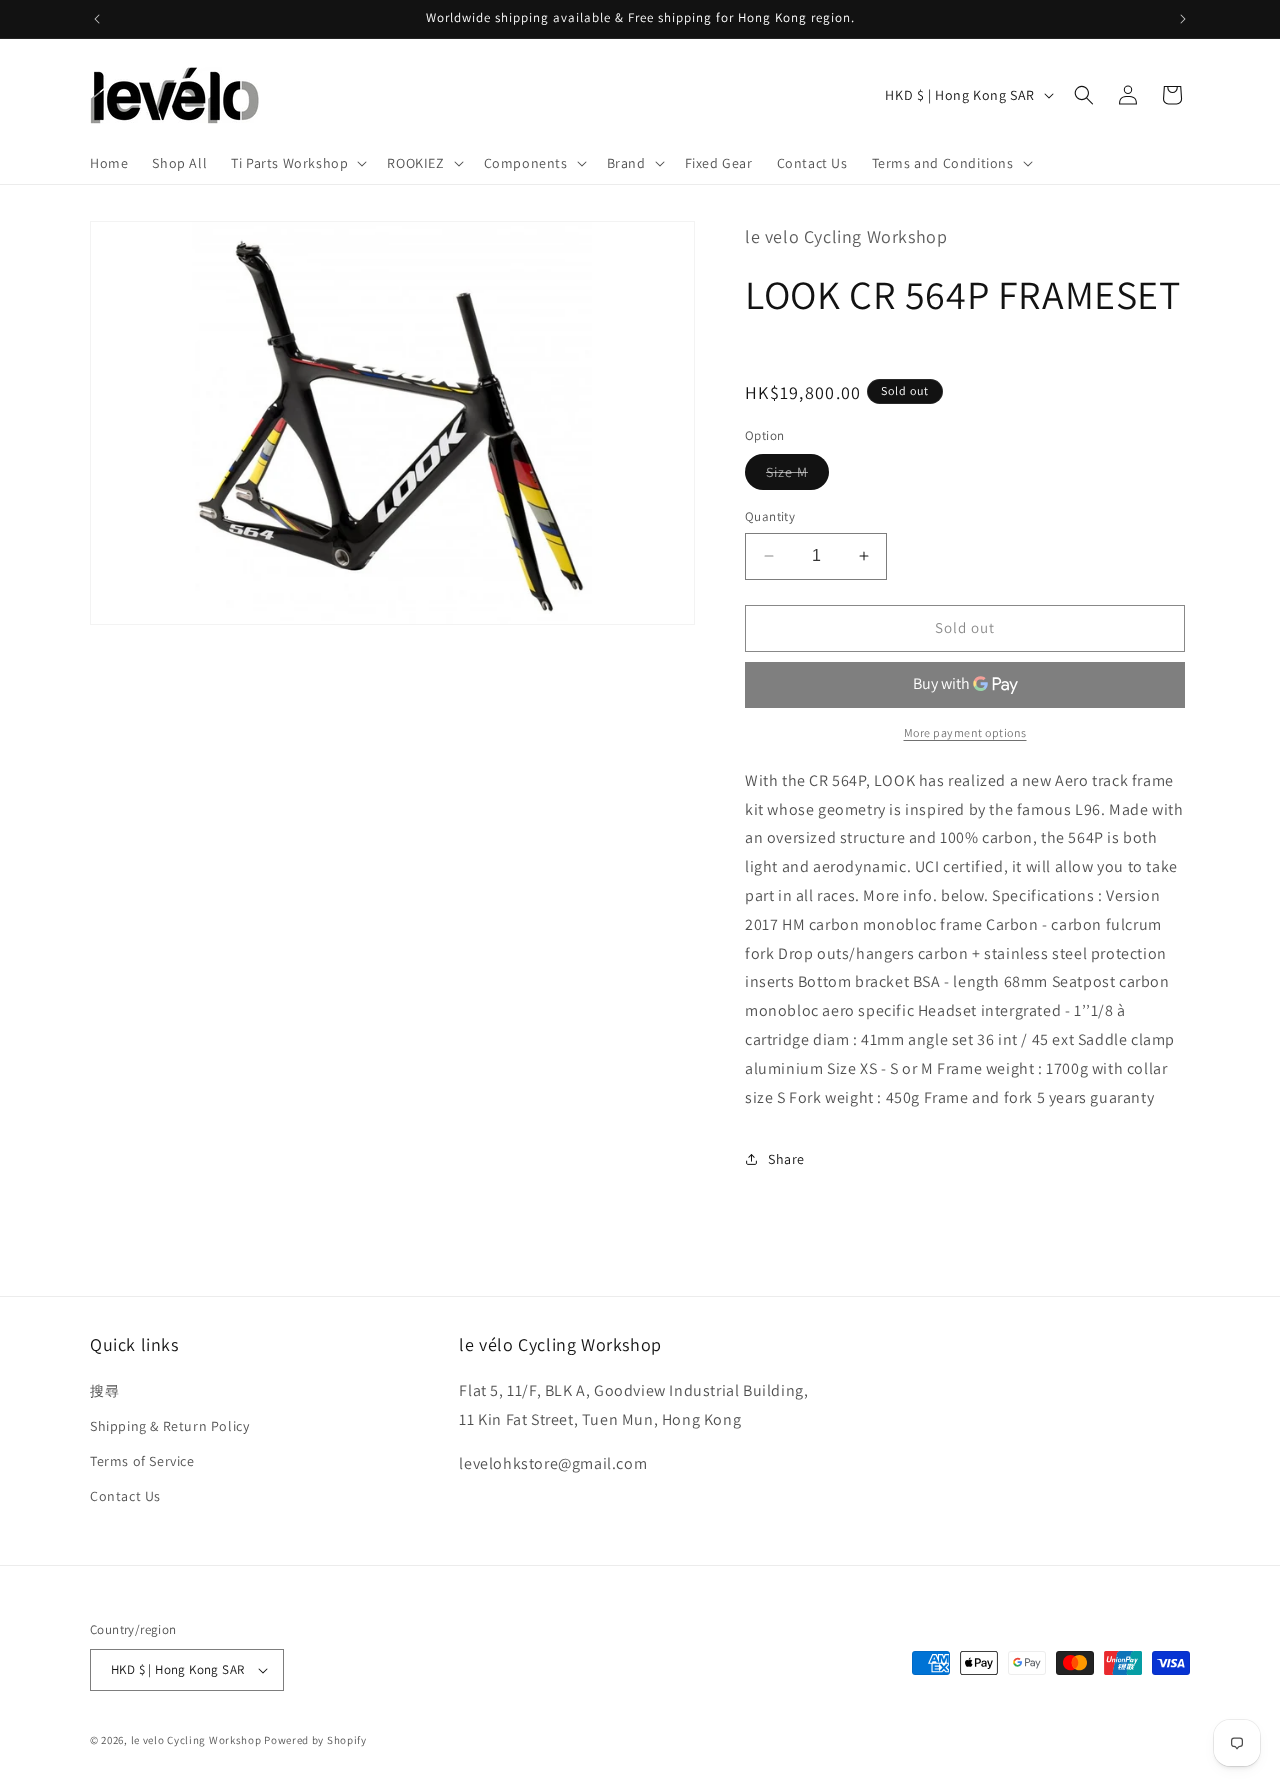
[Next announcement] (1183, 19)
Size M (797, 476)
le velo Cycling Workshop (196, 1740)
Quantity (770, 516)
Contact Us (125, 1496)
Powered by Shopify (315, 1740)
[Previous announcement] (97, 19)
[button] (297, 163)
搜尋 (104, 1391)
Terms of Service (142, 1461)
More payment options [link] (965, 732)
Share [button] (786, 1159)
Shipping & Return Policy (169, 1426)
